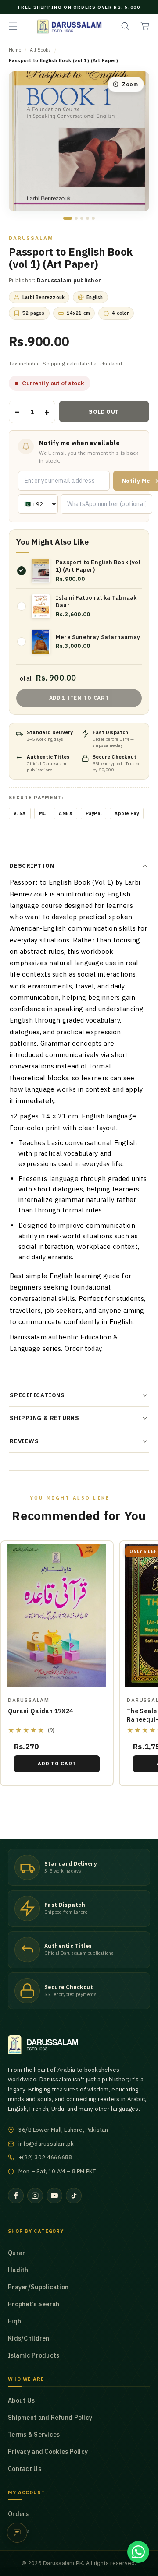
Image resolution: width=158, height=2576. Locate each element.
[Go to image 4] (88, 218)
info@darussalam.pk (46, 2144)
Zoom (130, 84)
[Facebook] (16, 2196)
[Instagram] (35, 2196)
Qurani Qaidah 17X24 (40, 1711)
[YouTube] (54, 2196)
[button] (13, 26)
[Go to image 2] (76, 218)
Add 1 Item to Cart (79, 698)
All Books (40, 50)
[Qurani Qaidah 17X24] (57, 1616)
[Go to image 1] (68, 218)
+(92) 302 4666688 (45, 2157)
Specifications (37, 1395)
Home (15, 50)
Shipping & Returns (45, 1418)
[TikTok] (74, 2196)
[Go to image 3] (82, 218)
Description (32, 866)
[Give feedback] (17, 2533)
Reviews (24, 1441)
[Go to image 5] (93, 218)
